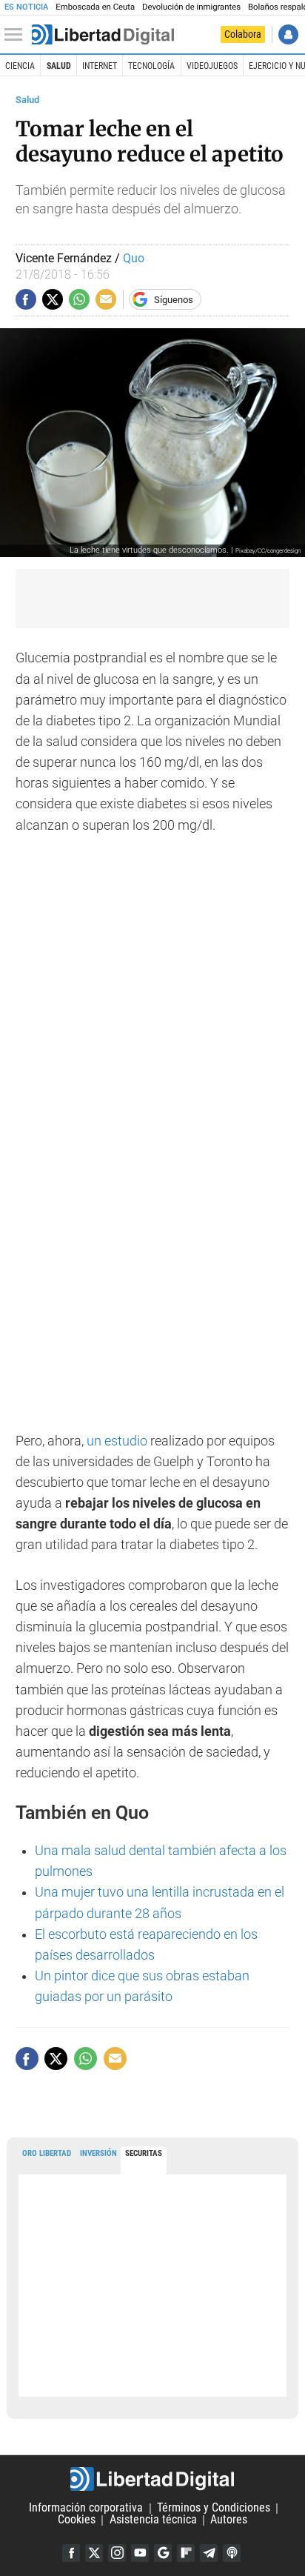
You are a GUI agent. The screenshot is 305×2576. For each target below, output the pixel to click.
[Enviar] (79, 299)
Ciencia (20, 66)
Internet (100, 66)
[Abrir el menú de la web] (17, 35)
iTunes (232, 2553)
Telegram (209, 2553)
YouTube (140, 2553)
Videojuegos (212, 66)
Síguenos (174, 300)
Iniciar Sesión (288, 34)
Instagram (117, 2553)
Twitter (94, 2553)
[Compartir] (26, 299)
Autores (229, 2520)
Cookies (77, 2520)
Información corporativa (86, 2508)
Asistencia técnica (153, 2520)
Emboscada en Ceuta (95, 7)
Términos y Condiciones (214, 2508)
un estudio (117, 1441)
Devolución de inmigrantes (191, 7)
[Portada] (103, 35)
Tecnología (151, 66)
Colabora (243, 34)
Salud (59, 66)
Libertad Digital (152, 2479)
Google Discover (163, 2553)
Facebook (71, 2553)
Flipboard (186, 2553)
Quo (134, 258)
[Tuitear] (53, 299)
